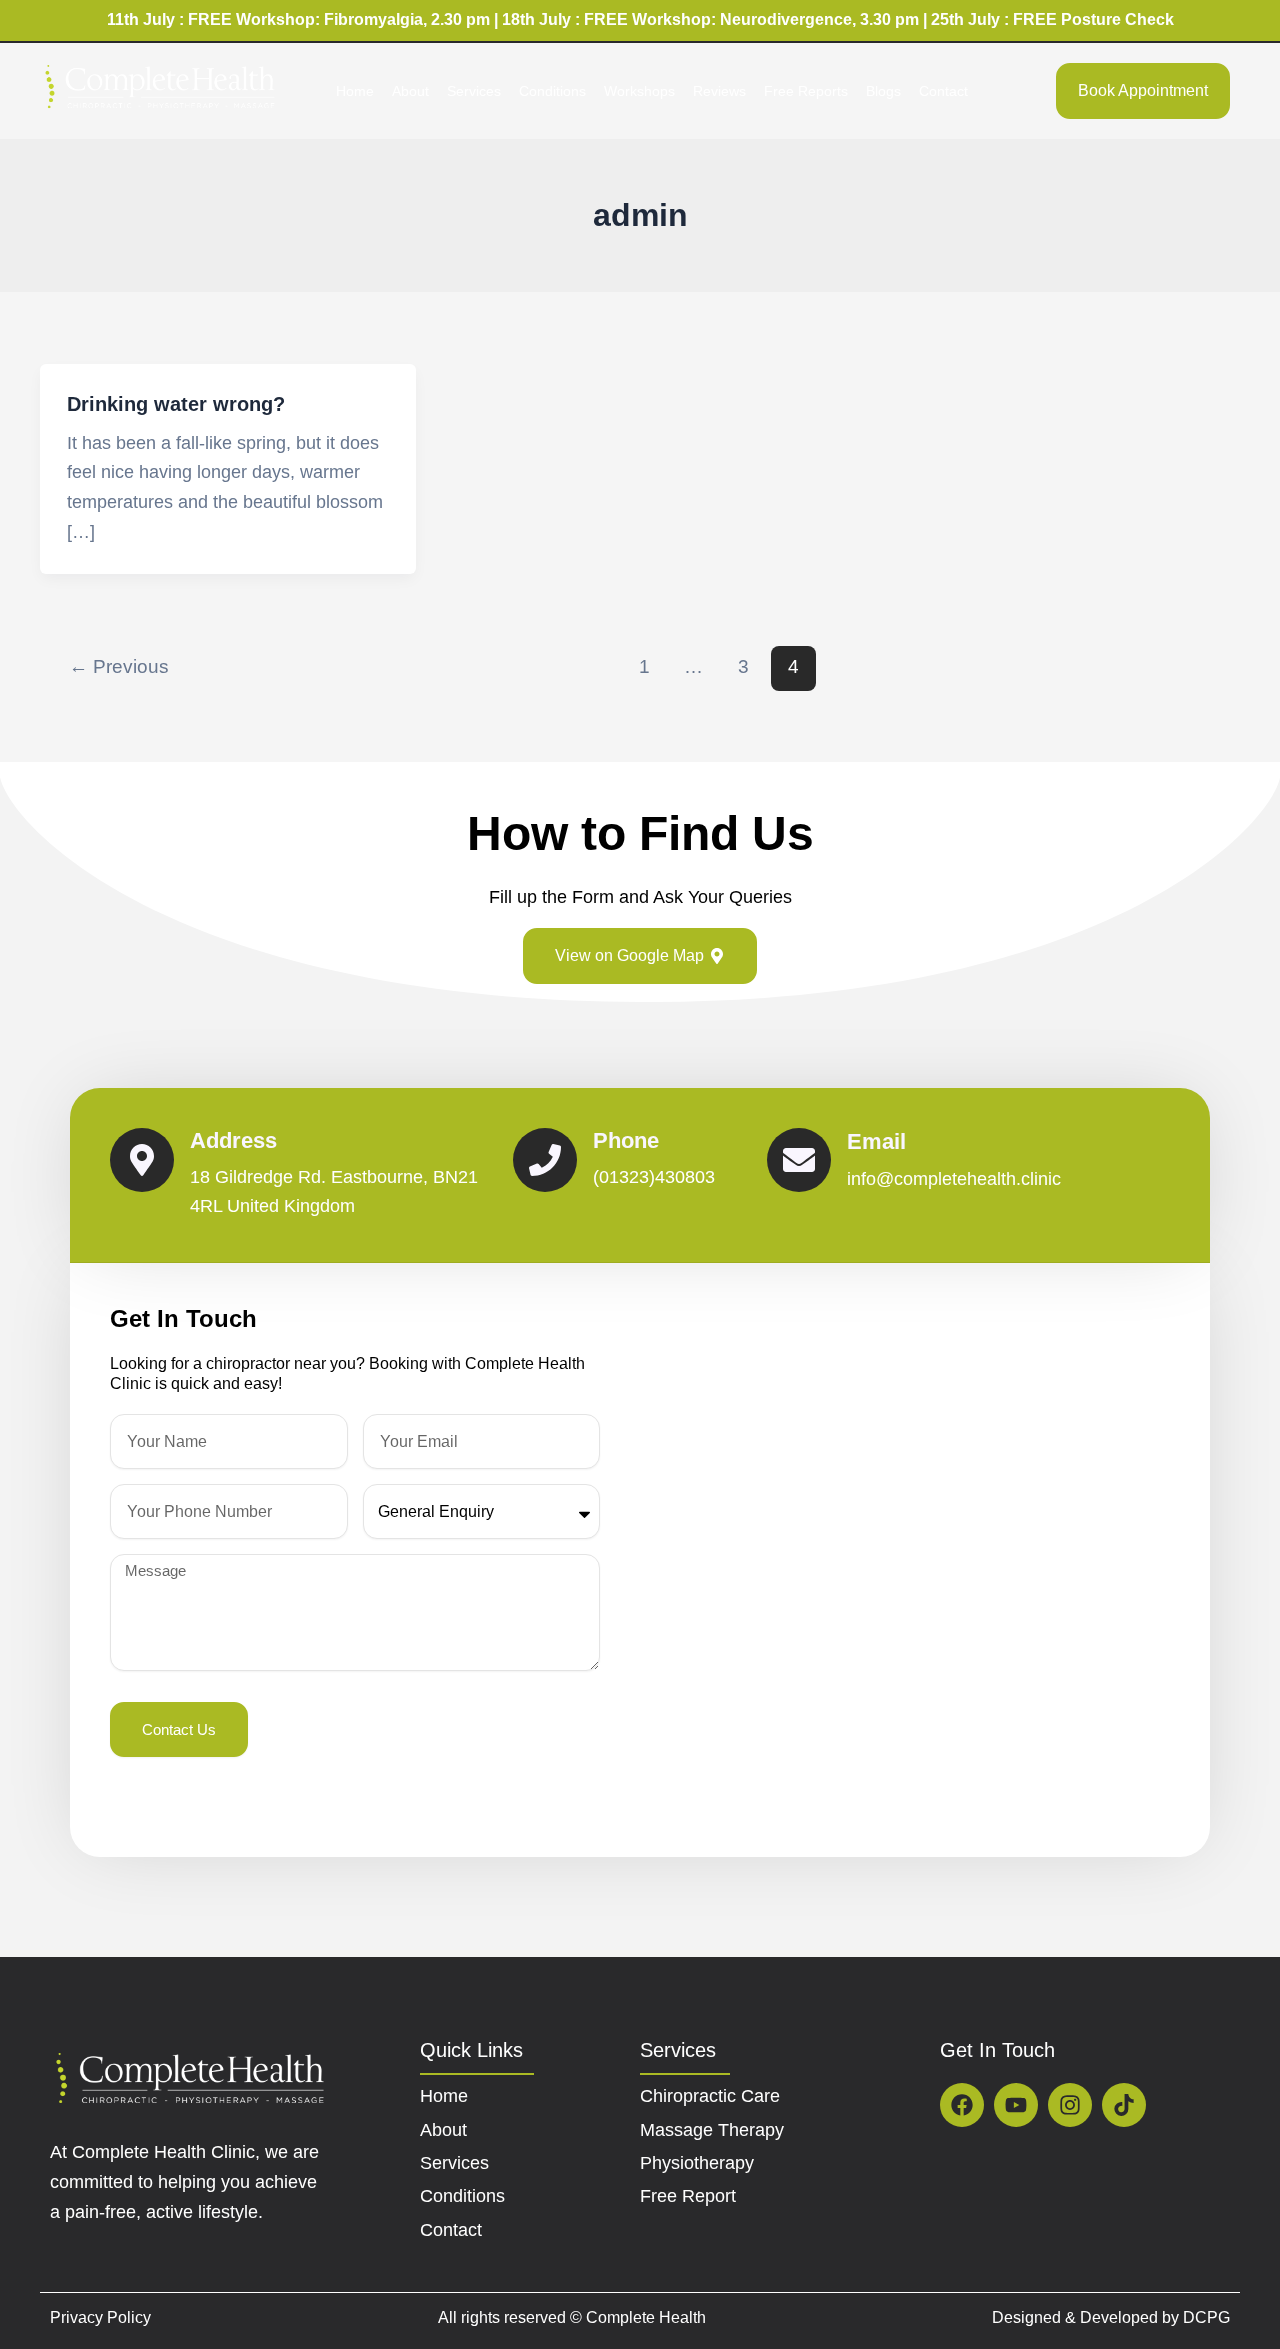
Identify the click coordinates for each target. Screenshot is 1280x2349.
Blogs (883, 91)
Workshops (639, 91)
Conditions (552, 91)
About (410, 91)
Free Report (688, 2196)
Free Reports (806, 91)
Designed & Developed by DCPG (1111, 2317)
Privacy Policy (100, 2317)
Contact (943, 91)
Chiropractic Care (710, 2096)
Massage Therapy (712, 2130)
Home (355, 91)
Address (233, 1140)
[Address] (142, 1160)
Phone (626, 1140)
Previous (119, 666)
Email (876, 1141)
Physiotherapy (697, 2163)
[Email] (799, 1160)
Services (474, 91)
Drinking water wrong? (176, 404)
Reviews (719, 91)
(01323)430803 (654, 1177)
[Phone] (545, 1160)
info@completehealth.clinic (954, 1179)
